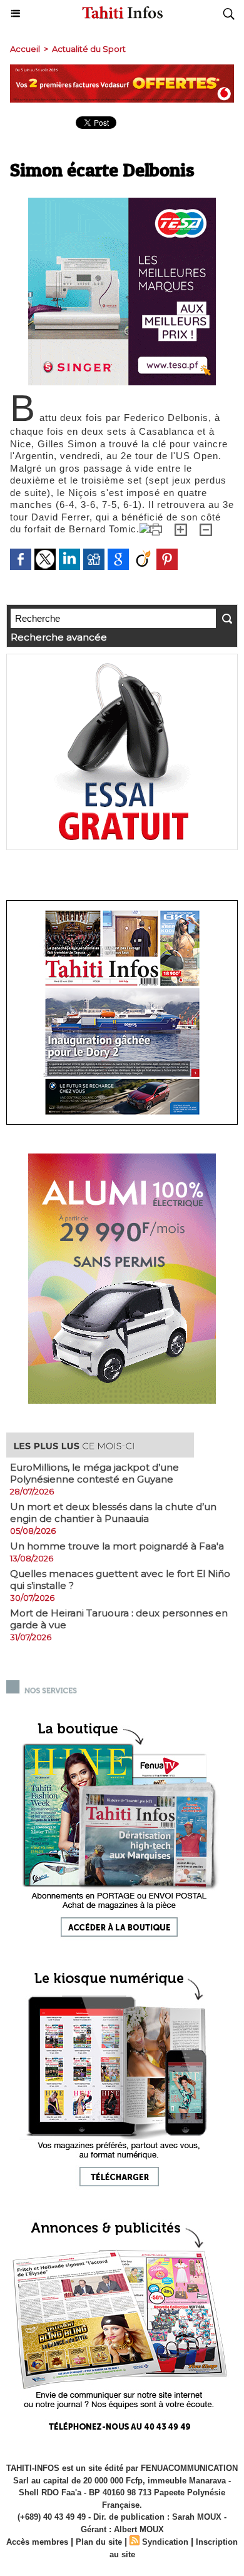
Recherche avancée (59, 637)
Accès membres (37, 2542)
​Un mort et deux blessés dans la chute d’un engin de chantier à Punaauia (113, 1513)
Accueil (25, 49)
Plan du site (99, 2542)
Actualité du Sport (89, 49)
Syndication (165, 2542)
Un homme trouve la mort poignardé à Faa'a (117, 1546)
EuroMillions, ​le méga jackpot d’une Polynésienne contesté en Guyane (94, 1473)
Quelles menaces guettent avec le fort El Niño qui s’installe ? (120, 1580)
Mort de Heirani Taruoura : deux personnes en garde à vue (119, 1619)
